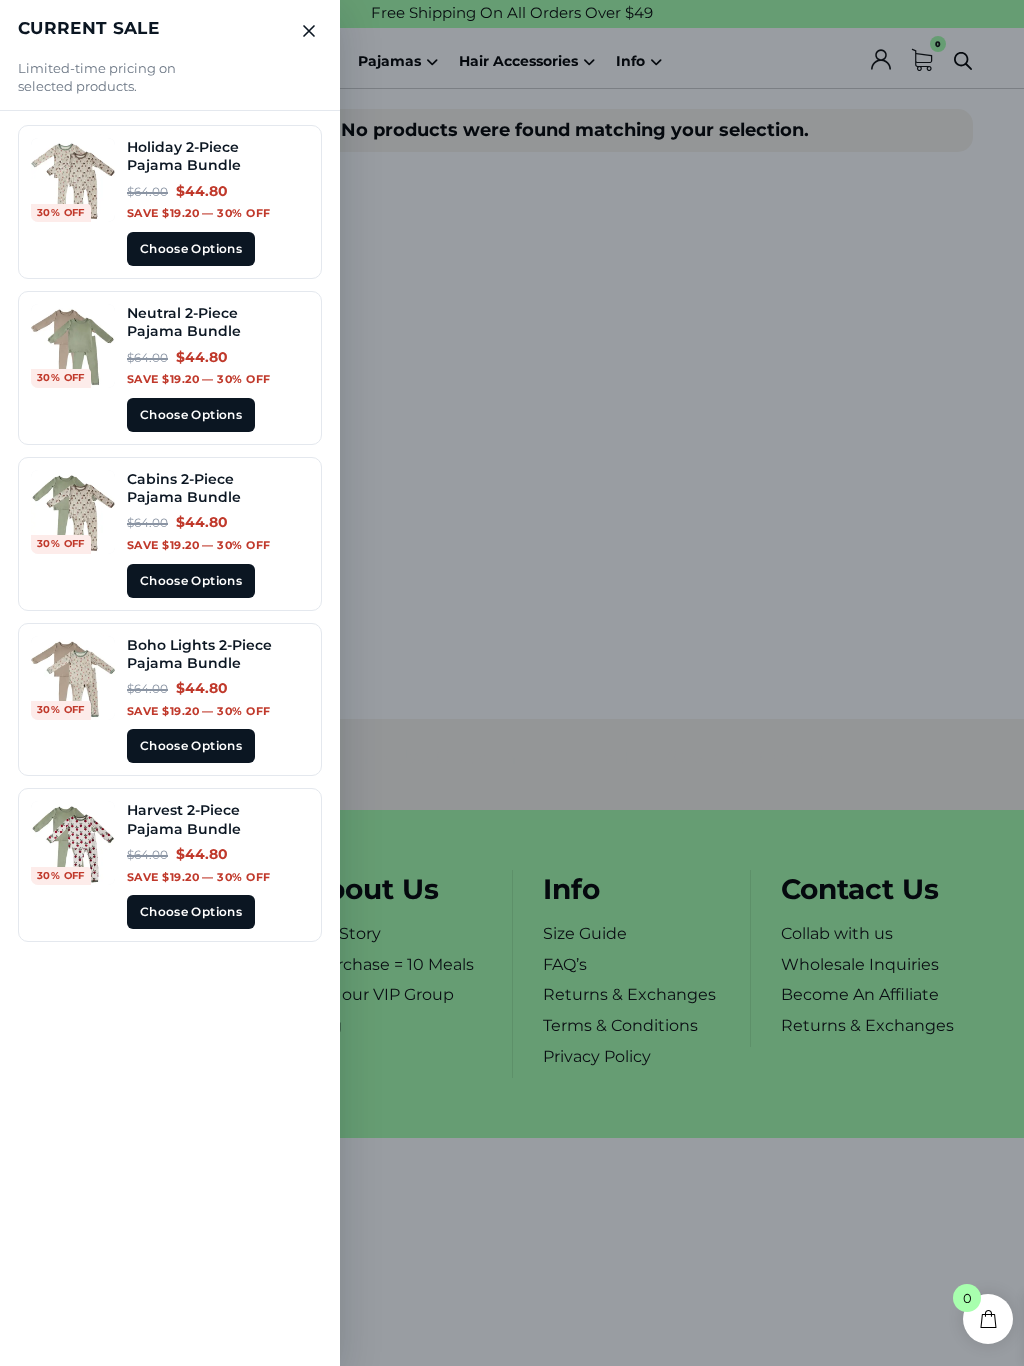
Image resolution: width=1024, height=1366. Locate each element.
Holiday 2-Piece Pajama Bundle (184, 156)
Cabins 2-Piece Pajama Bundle (184, 488)
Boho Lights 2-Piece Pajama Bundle (199, 654)
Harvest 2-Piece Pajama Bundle (184, 819)
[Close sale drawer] (309, 31)
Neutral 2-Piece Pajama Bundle (184, 322)
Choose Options (191, 249)
